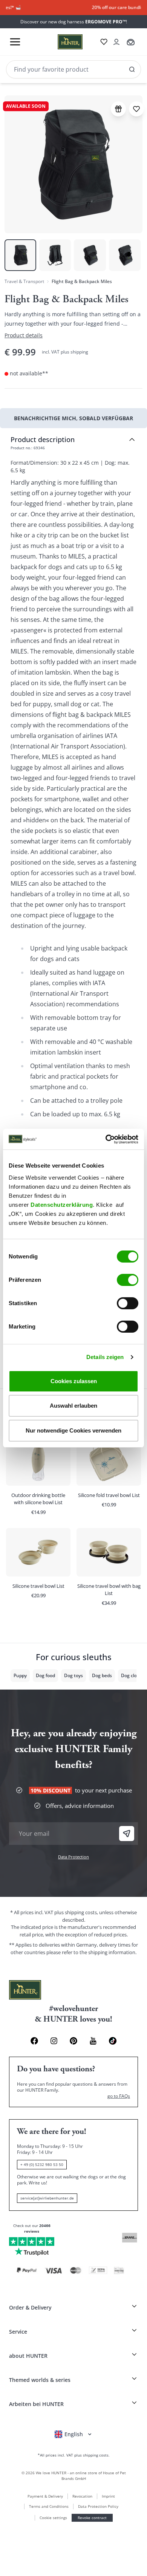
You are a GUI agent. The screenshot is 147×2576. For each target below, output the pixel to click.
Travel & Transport (24, 281)
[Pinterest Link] (73, 2041)
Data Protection (73, 1857)
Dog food (45, 1675)
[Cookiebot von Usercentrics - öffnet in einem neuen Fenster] (106, 1139)
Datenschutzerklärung (62, 1205)
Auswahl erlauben (73, 1406)
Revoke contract (92, 2518)
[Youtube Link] (93, 2041)
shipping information (112, 1952)
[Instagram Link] (54, 2041)
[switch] (128, 1280)
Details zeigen (105, 1357)
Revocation (82, 2496)
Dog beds (102, 1675)
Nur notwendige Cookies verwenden (73, 1430)
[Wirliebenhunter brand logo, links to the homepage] (61, 42)
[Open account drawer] (116, 42)
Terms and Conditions (49, 2506)
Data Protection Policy (98, 2506)
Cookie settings (53, 2518)
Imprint (108, 2496)
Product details (24, 335)
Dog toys (73, 1675)
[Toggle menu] (15, 42)
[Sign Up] (127, 1834)
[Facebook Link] (34, 2041)
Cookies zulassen (74, 1381)
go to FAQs (119, 2096)
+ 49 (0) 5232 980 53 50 (42, 2164)
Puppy (20, 1675)
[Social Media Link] (113, 2041)
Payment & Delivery (45, 2496)
